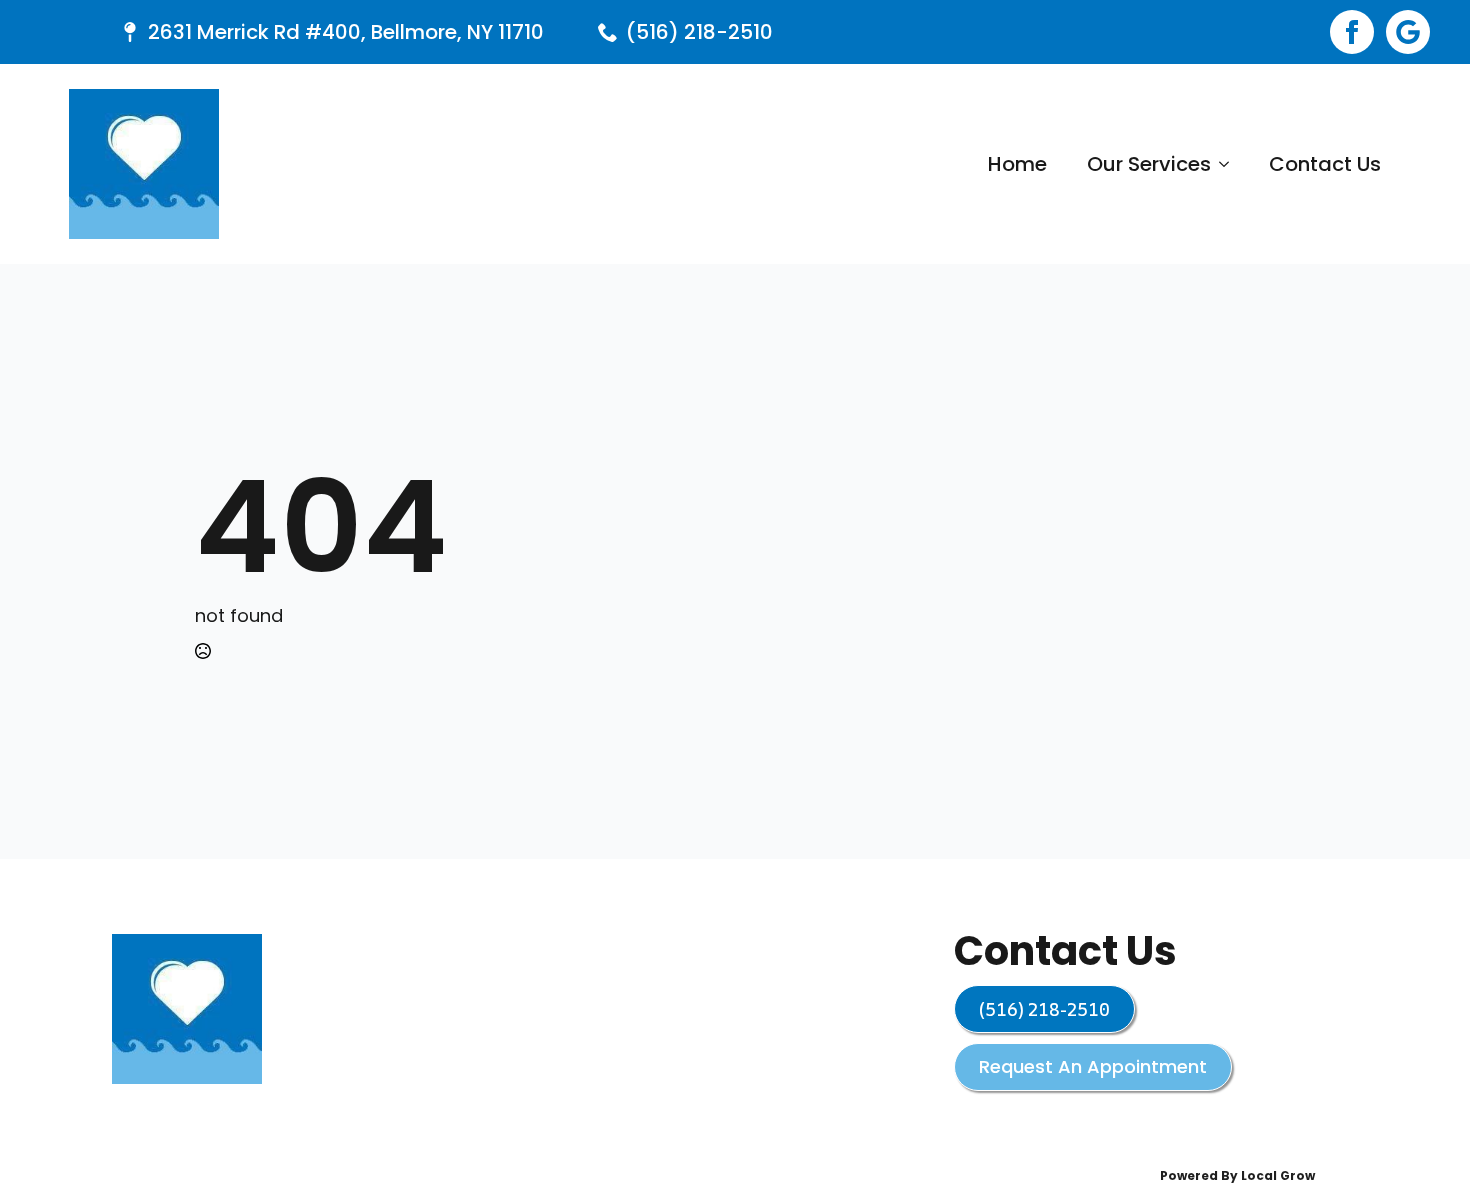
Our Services (1149, 164)
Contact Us (1325, 164)
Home (1017, 164)
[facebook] (1352, 32)
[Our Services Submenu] (1230, 164)
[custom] (1408, 32)
